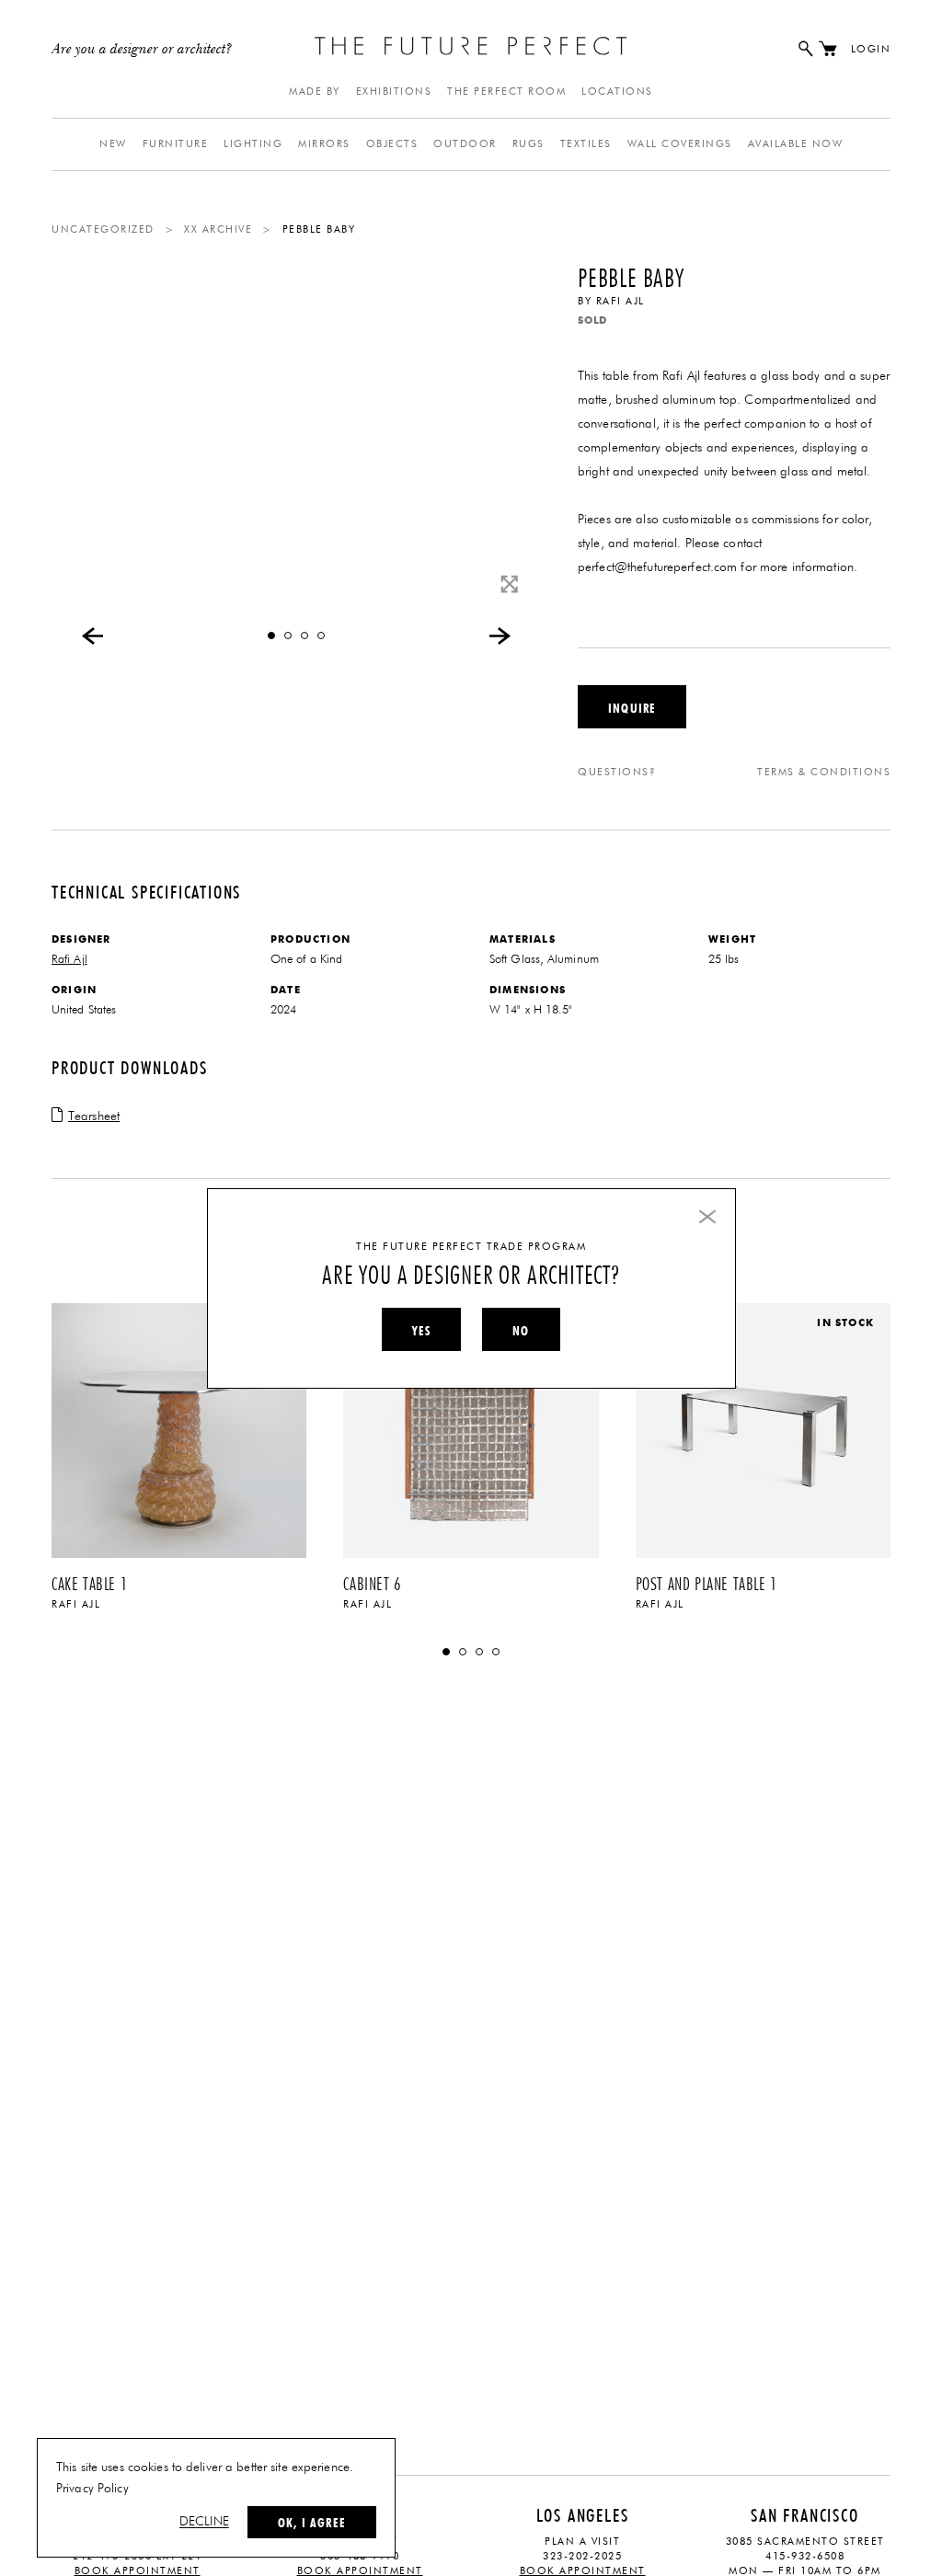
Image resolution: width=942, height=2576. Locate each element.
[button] (271, 635)
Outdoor (465, 144)
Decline (204, 2522)
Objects (392, 144)
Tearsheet (94, 1116)
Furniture (176, 144)
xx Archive (218, 229)
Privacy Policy (92, 2489)
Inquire (632, 708)
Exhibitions (394, 92)
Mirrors (324, 144)
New (113, 144)
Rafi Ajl (620, 301)
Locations (617, 92)
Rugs (528, 144)
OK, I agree (312, 2523)
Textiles (586, 144)
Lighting (253, 144)
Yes (421, 1331)
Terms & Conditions (824, 772)
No (521, 1331)
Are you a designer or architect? (142, 50)
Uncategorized (103, 229)
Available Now (796, 144)
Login (871, 49)
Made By (315, 92)
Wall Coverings (680, 144)
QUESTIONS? (617, 772)
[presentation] (93, 635)
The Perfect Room (506, 92)
